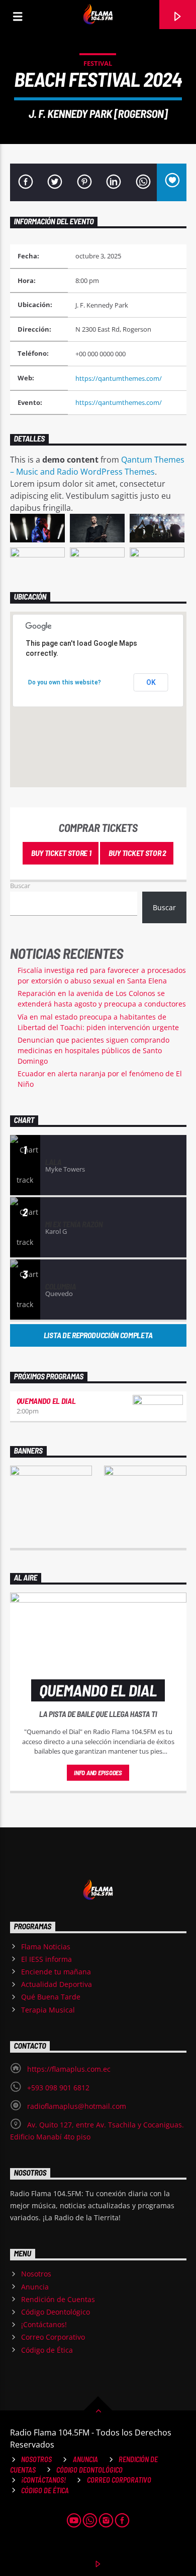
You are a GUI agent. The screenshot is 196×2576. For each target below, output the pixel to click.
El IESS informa (46, 1959)
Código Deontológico (56, 2312)
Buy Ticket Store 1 (60, 853)
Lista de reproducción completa (98, 1335)
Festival (98, 63)
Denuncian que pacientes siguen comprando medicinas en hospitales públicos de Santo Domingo (93, 1050)
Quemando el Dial (46, 1401)
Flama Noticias (46, 1947)
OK (151, 682)
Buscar (20, 886)
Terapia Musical (48, 2010)
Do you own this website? (65, 682)
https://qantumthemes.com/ (119, 378)
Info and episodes (98, 1773)
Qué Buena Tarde (51, 1997)
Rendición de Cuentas (58, 2299)
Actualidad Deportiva (57, 1984)
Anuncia (35, 2287)
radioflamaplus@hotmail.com (77, 2106)
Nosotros (36, 2274)
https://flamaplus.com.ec (69, 2069)
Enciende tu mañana (56, 1972)
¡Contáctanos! (44, 2324)
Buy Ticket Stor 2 (137, 853)
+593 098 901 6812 (58, 2088)
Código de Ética (47, 2350)
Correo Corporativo (53, 2337)
